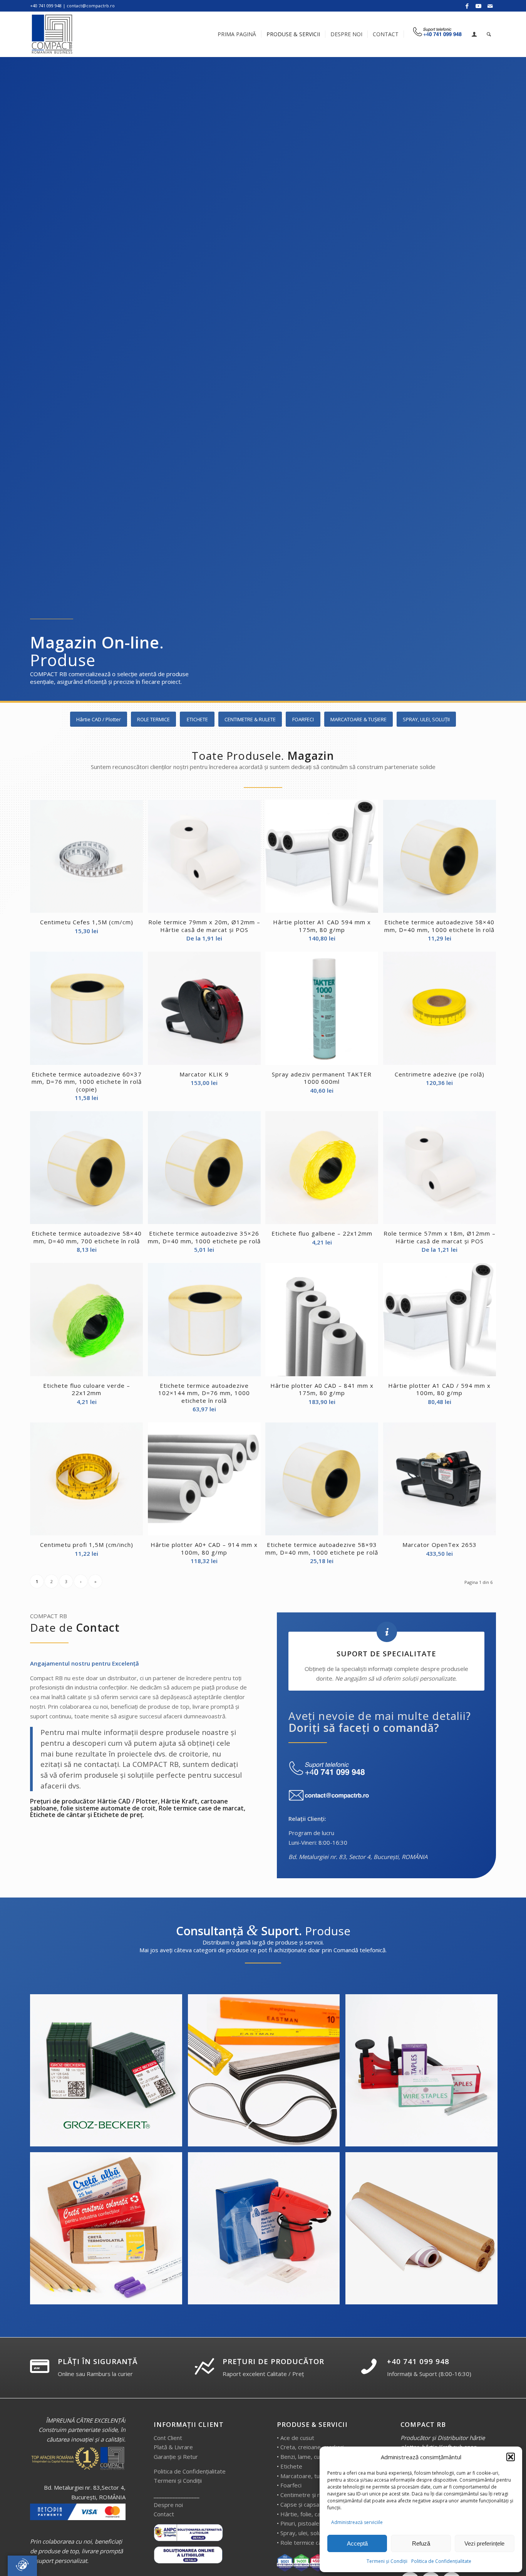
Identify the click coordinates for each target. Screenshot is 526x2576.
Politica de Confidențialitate (441, 2561)
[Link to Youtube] (478, 6)
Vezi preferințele (484, 2543)
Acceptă (357, 2543)
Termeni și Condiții (387, 2561)
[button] (511, 2457)
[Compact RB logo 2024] (53, 34)
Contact (164, 2514)
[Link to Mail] (490, 6)
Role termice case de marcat (318, 2542)
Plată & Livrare (173, 2447)
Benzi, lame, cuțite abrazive (317, 2457)
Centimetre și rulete (307, 2495)
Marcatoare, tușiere (307, 2476)
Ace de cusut (297, 2438)
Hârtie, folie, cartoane (309, 2514)
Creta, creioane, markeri (312, 2447)
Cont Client (168, 2438)
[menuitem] (237, 34)
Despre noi (168, 2505)
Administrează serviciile (357, 2522)
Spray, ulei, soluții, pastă (312, 2533)
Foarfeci (291, 2485)
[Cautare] (489, 34)
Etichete (291, 2466)
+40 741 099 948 (418, 2361)
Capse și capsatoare (307, 2504)
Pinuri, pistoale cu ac (307, 2523)
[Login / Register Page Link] (474, 35)
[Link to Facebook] (467, 6)
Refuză (421, 2543)
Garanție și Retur (176, 2457)
